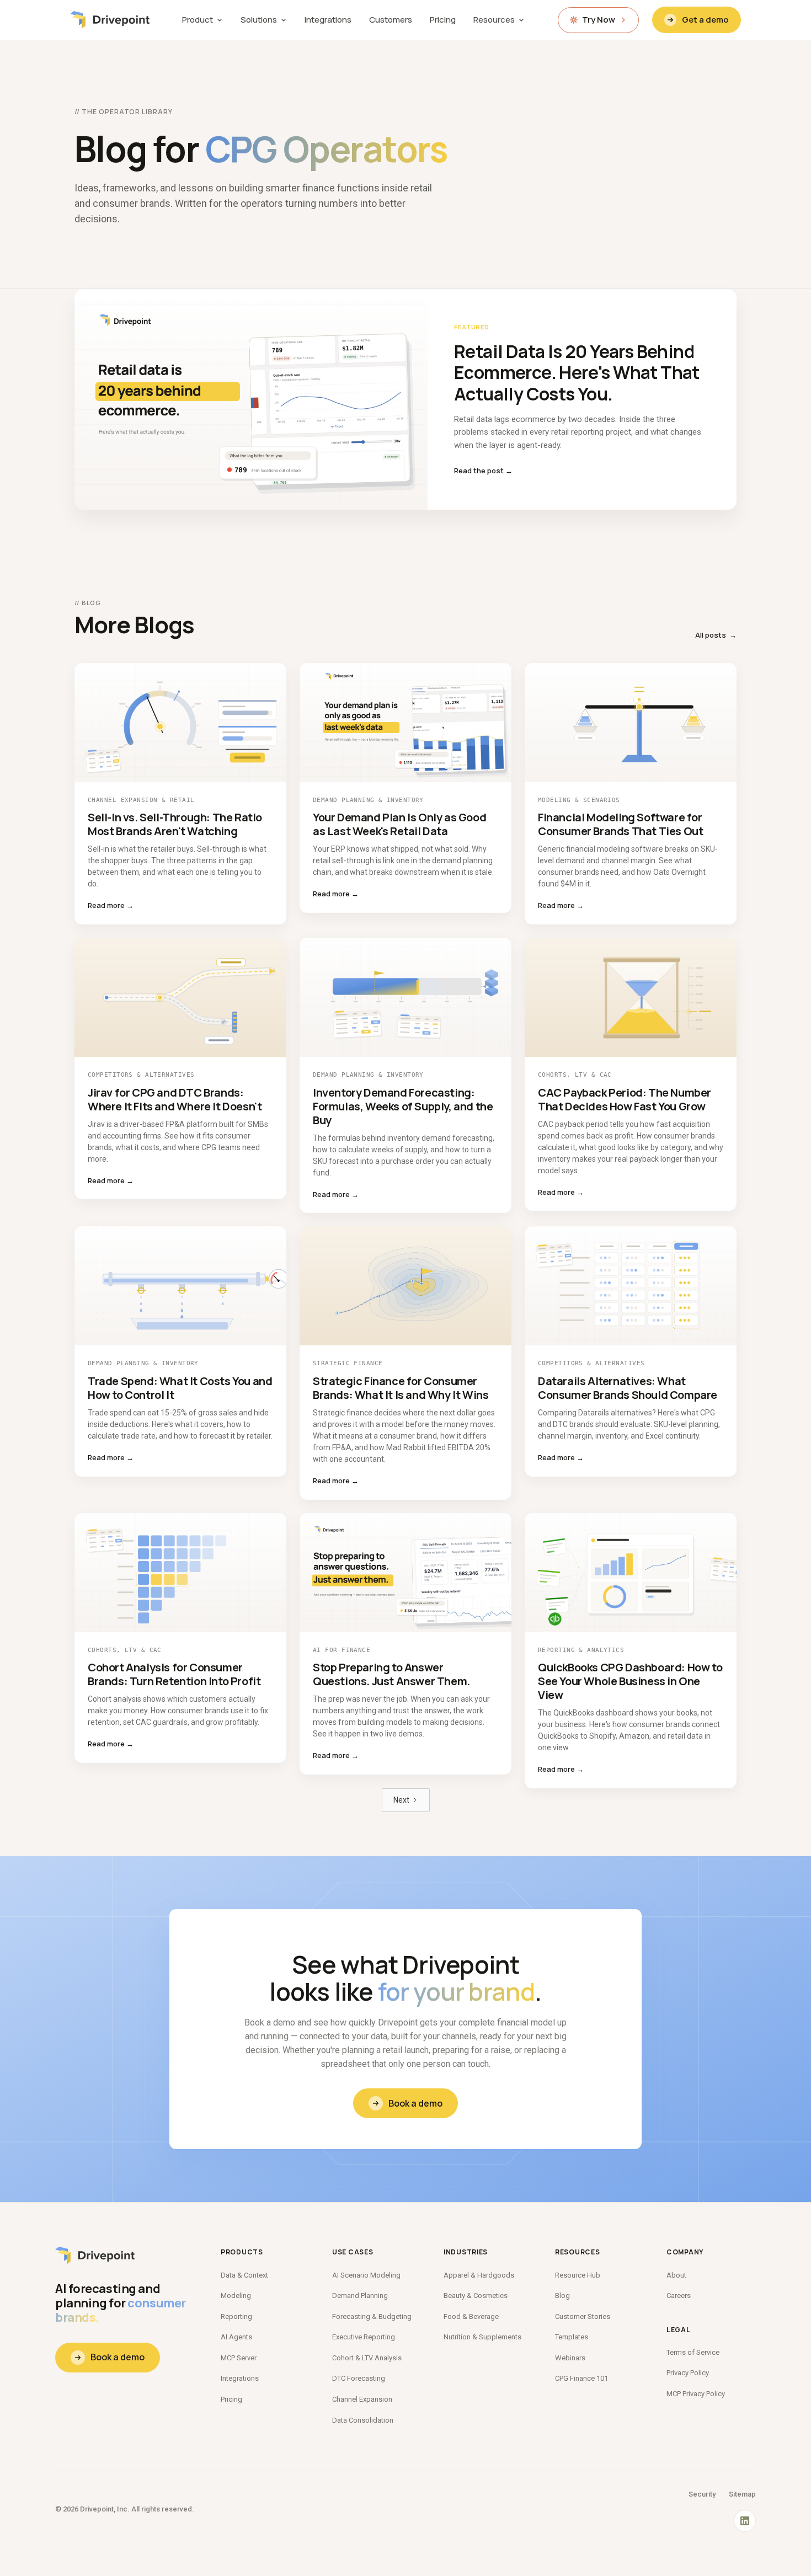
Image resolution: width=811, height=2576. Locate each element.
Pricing (443, 20)
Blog (562, 2296)
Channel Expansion (362, 2399)
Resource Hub (578, 2275)
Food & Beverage (471, 2316)
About (676, 2275)
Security (702, 2494)
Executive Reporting (364, 2337)
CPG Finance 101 (581, 2378)
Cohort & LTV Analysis (367, 2358)
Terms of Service (693, 2352)
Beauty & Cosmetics (476, 2296)
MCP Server (239, 2358)
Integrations (328, 20)
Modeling (236, 2296)
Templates (572, 2337)
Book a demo (415, 2103)
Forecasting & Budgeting (372, 2316)
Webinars (570, 2358)
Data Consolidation (363, 2420)
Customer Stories (583, 2316)
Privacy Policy (688, 2373)
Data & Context (244, 2275)
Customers (391, 20)
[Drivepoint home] (110, 20)
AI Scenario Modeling (366, 2275)
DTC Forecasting (359, 2378)
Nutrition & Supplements (482, 2337)
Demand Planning (360, 2296)
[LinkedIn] (745, 2521)
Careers (679, 2296)
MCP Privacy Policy (696, 2394)
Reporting (236, 2316)
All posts (716, 635)
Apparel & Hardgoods (479, 2275)
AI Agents (236, 2337)
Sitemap (742, 2494)
